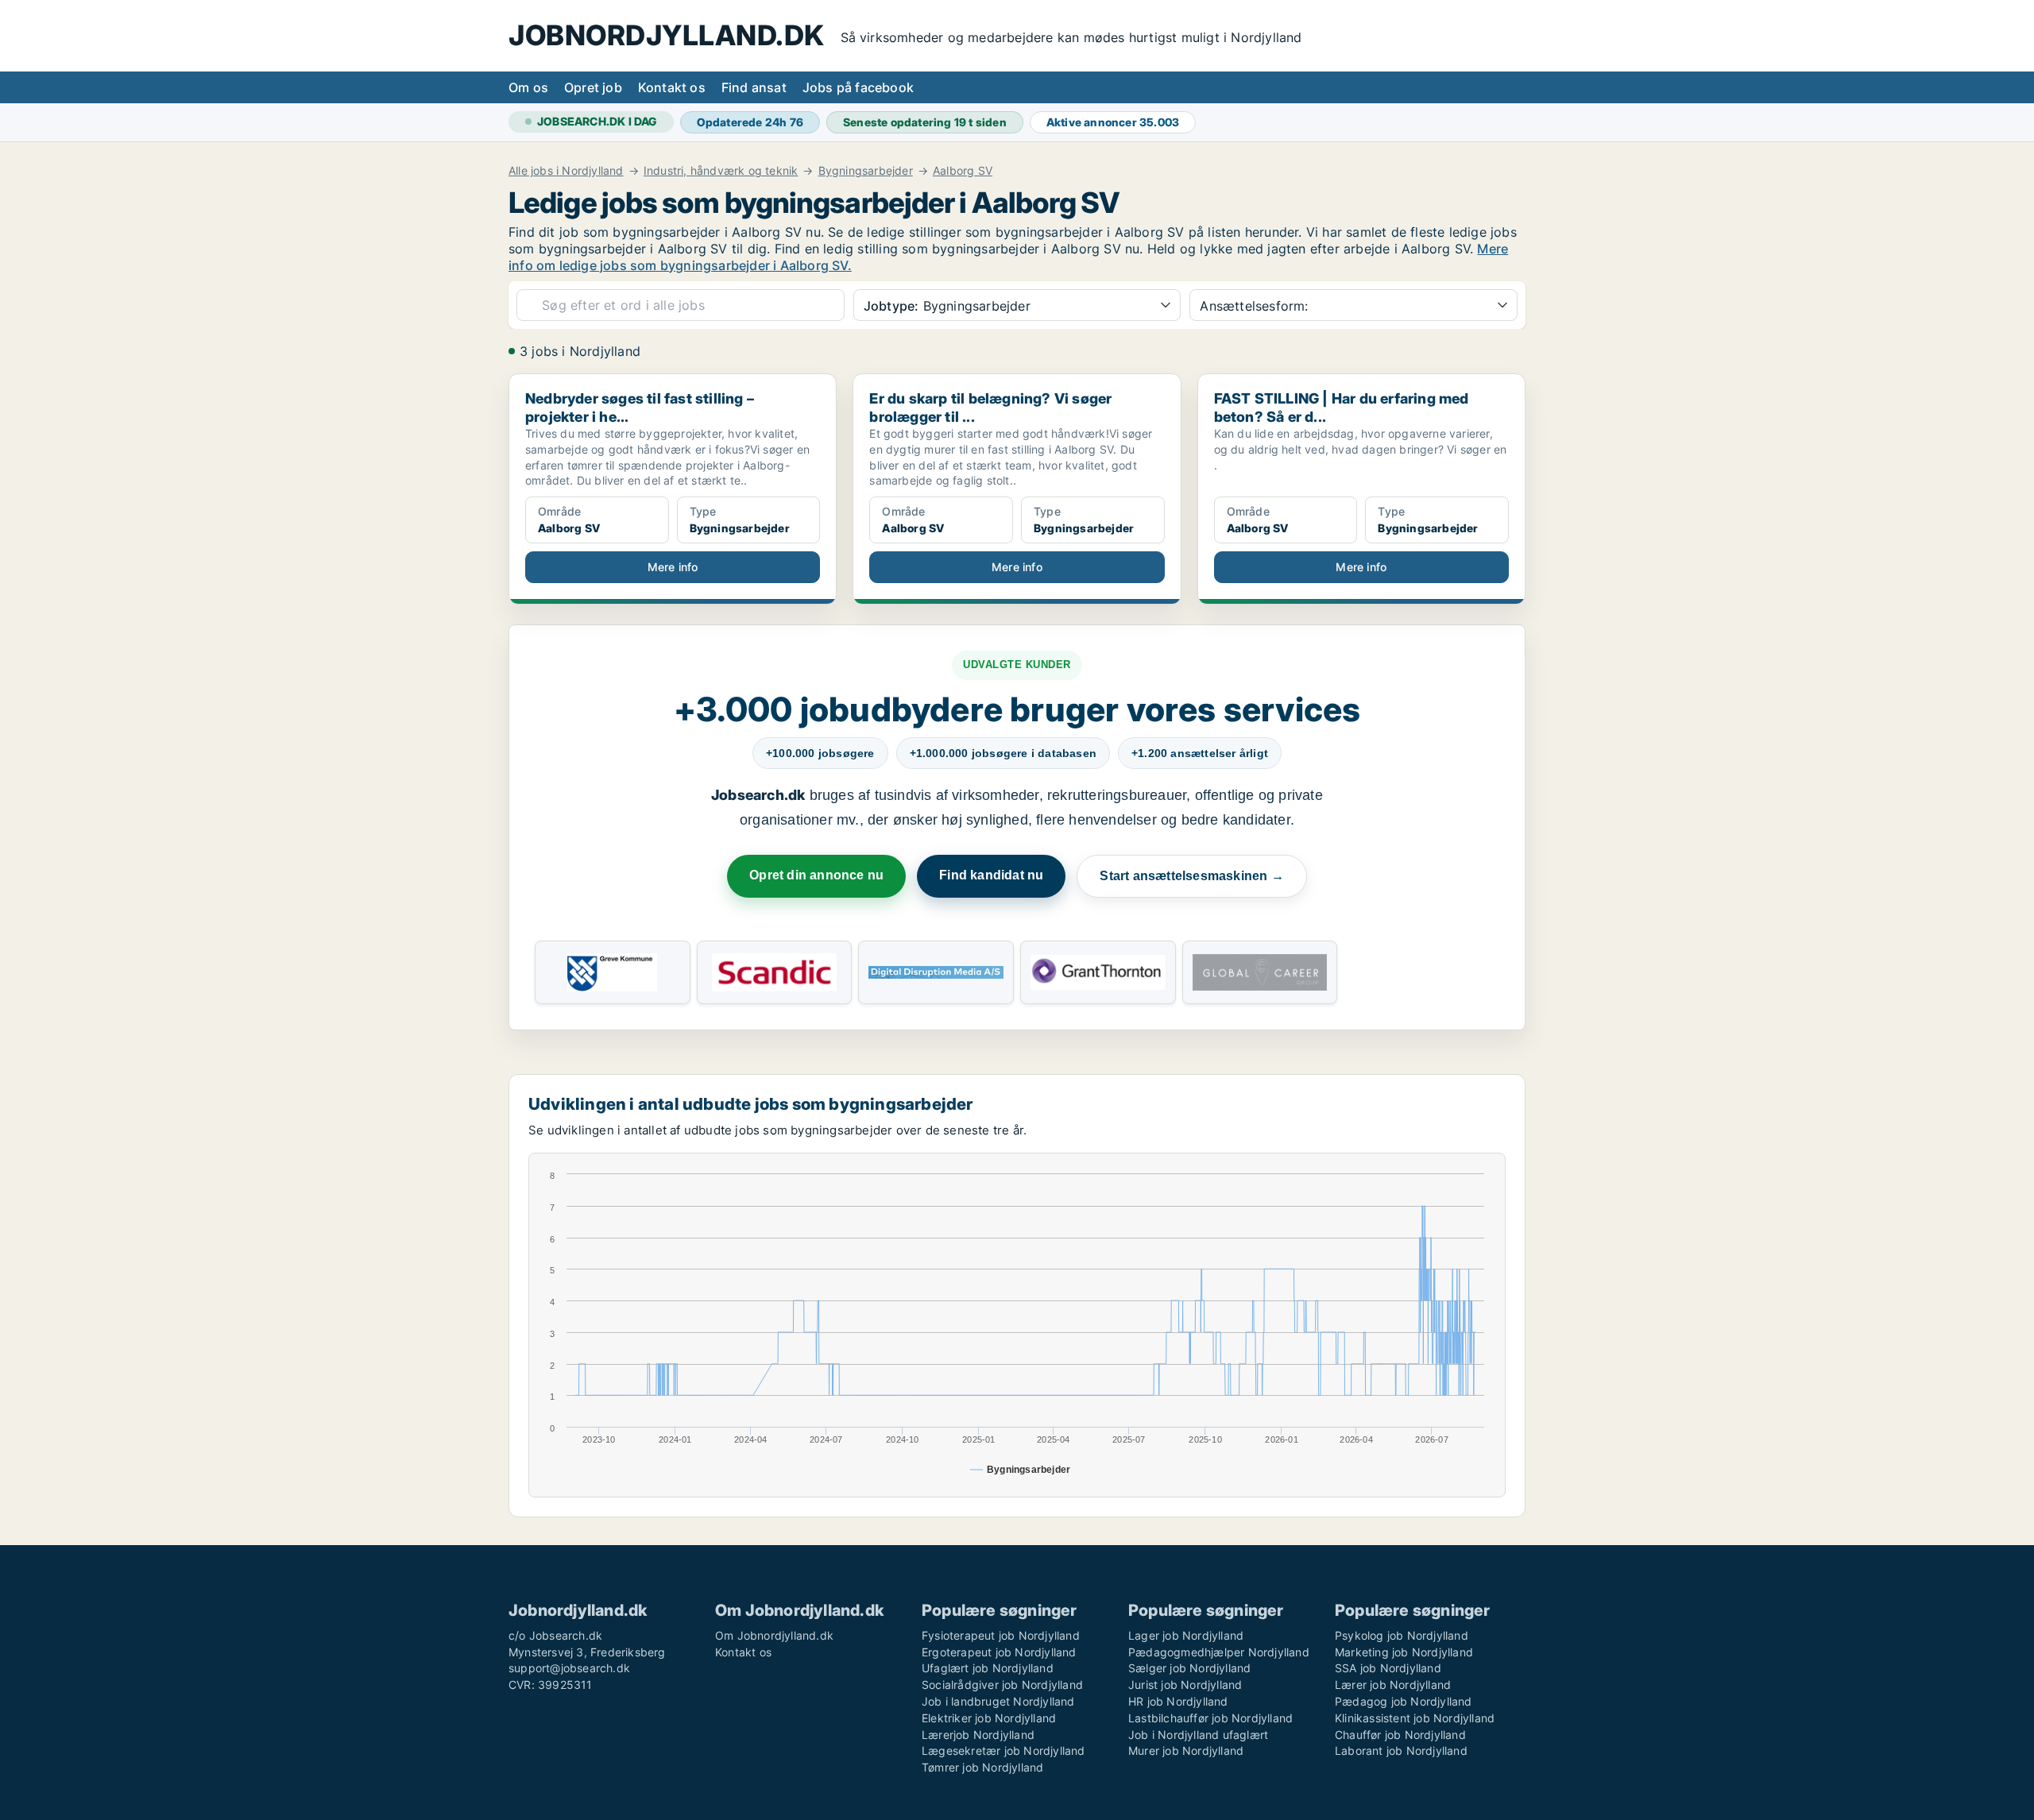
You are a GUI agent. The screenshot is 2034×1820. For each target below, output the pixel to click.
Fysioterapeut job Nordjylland (1001, 1635)
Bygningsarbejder (866, 171)
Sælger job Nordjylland (1189, 1668)
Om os (528, 87)
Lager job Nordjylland (1186, 1635)
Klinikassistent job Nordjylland (1415, 1718)
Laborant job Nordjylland (1401, 1750)
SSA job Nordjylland (1388, 1668)
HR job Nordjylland (1178, 1701)
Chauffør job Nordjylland (1400, 1735)
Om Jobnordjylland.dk (774, 1635)
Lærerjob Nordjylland (978, 1735)
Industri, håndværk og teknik (721, 171)
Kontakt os (672, 87)
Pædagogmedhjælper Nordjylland (1219, 1652)
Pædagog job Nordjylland (1404, 1701)
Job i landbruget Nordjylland (998, 1701)
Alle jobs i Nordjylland (566, 171)
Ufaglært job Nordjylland (988, 1668)
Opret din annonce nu (816, 875)
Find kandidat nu (991, 875)
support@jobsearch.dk (569, 1668)
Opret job (593, 87)
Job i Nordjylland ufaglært (1198, 1735)
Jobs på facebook (858, 87)
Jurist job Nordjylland (1185, 1685)
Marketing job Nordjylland (1404, 1652)
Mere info (673, 567)
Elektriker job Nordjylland (989, 1718)
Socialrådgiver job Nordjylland (1002, 1685)
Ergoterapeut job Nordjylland (999, 1652)
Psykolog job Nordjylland (1402, 1635)
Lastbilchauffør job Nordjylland (1210, 1718)
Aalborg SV (963, 171)
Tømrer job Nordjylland (982, 1767)
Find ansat (754, 87)
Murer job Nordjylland (1186, 1750)
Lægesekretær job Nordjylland (1003, 1750)
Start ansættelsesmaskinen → (1191, 876)
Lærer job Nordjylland (1393, 1685)
